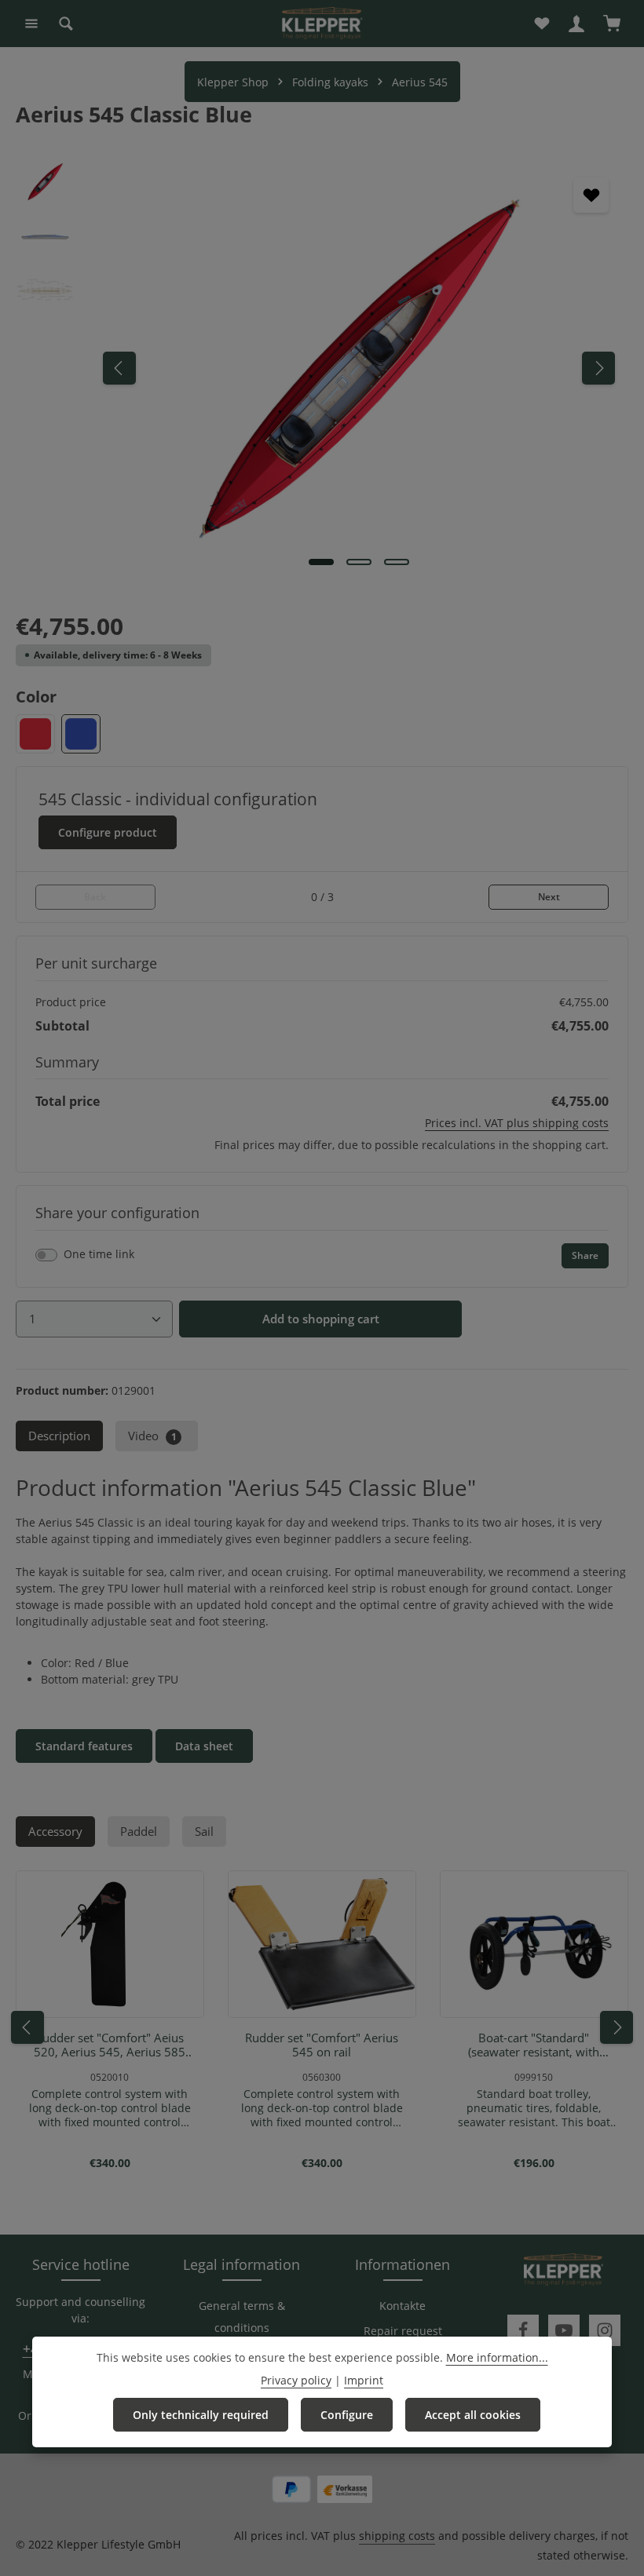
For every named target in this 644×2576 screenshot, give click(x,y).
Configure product (108, 832)
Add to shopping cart (321, 1319)
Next (549, 897)
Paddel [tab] (139, 1832)
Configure (347, 2415)
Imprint (364, 2380)
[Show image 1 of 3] (321, 562)
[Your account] (576, 24)
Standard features (84, 1746)
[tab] (59, 1436)
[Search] (66, 24)
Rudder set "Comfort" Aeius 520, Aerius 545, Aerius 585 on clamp (110, 2045)
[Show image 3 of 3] (397, 562)
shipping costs (397, 2536)
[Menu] (31, 24)
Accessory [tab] (55, 1832)
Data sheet (204, 1746)
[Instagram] (605, 2330)
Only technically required (201, 2415)
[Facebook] (523, 2330)
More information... (497, 2357)
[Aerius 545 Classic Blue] (359, 368)
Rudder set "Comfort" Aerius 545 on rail (322, 2045)
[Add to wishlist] (591, 195)
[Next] (598, 368)
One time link (99, 1254)
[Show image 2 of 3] (359, 562)
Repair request (403, 2331)
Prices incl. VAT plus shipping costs (517, 1123)
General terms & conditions (242, 2317)
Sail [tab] (204, 1832)
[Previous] (119, 368)
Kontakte (402, 2306)
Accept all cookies (473, 2415)
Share (585, 1255)
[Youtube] (564, 2330)
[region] (322, 368)
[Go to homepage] (322, 24)
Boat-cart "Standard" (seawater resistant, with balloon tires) (534, 2045)
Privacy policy (296, 2380)
